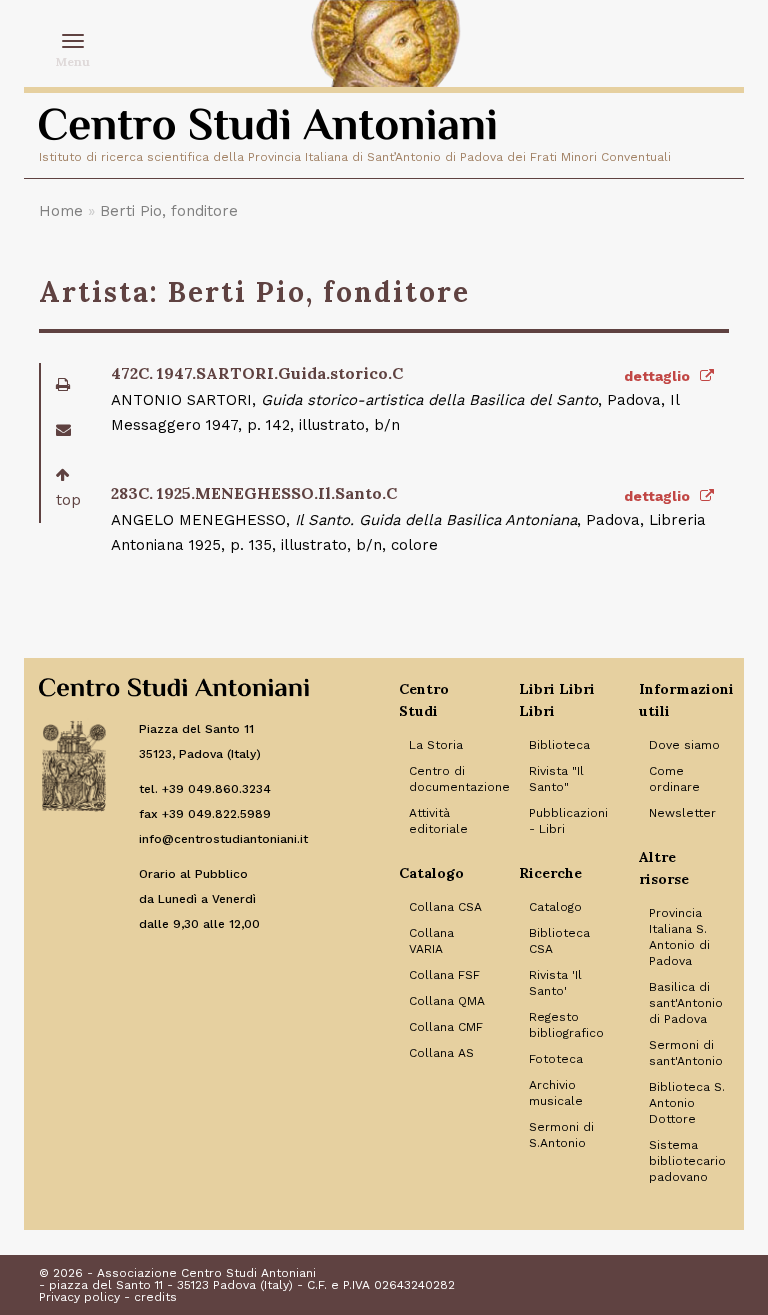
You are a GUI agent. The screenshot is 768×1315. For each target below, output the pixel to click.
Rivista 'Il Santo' (555, 983)
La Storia (436, 745)
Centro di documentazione (449, 779)
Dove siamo (684, 745)
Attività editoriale (438, 821)
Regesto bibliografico (566, 1025)
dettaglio (659, 376)
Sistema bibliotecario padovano (687, 1161)
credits (155, 1297)
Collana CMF (446, 1027)
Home (61, 211)
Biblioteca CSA (559, 941)
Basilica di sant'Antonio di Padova (686, 1003)
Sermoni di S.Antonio (561, 1135)
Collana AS (441, 1053)
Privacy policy (79, 1297)
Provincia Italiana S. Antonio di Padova (679, 937)
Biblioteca (559, 745)
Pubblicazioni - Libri (568, 821)
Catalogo (555, 907)
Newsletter (682, 813)
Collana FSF (444, 975)
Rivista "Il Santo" (556, 779)
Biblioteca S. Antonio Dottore (687, 1103)
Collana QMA (447, 1001)
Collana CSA (445, 907)
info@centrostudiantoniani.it (223, 839)
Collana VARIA (431, 941)
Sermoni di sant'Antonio (686, 1053)
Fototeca (556, 1059)
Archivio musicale (556, 1093)
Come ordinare (674, 779)
